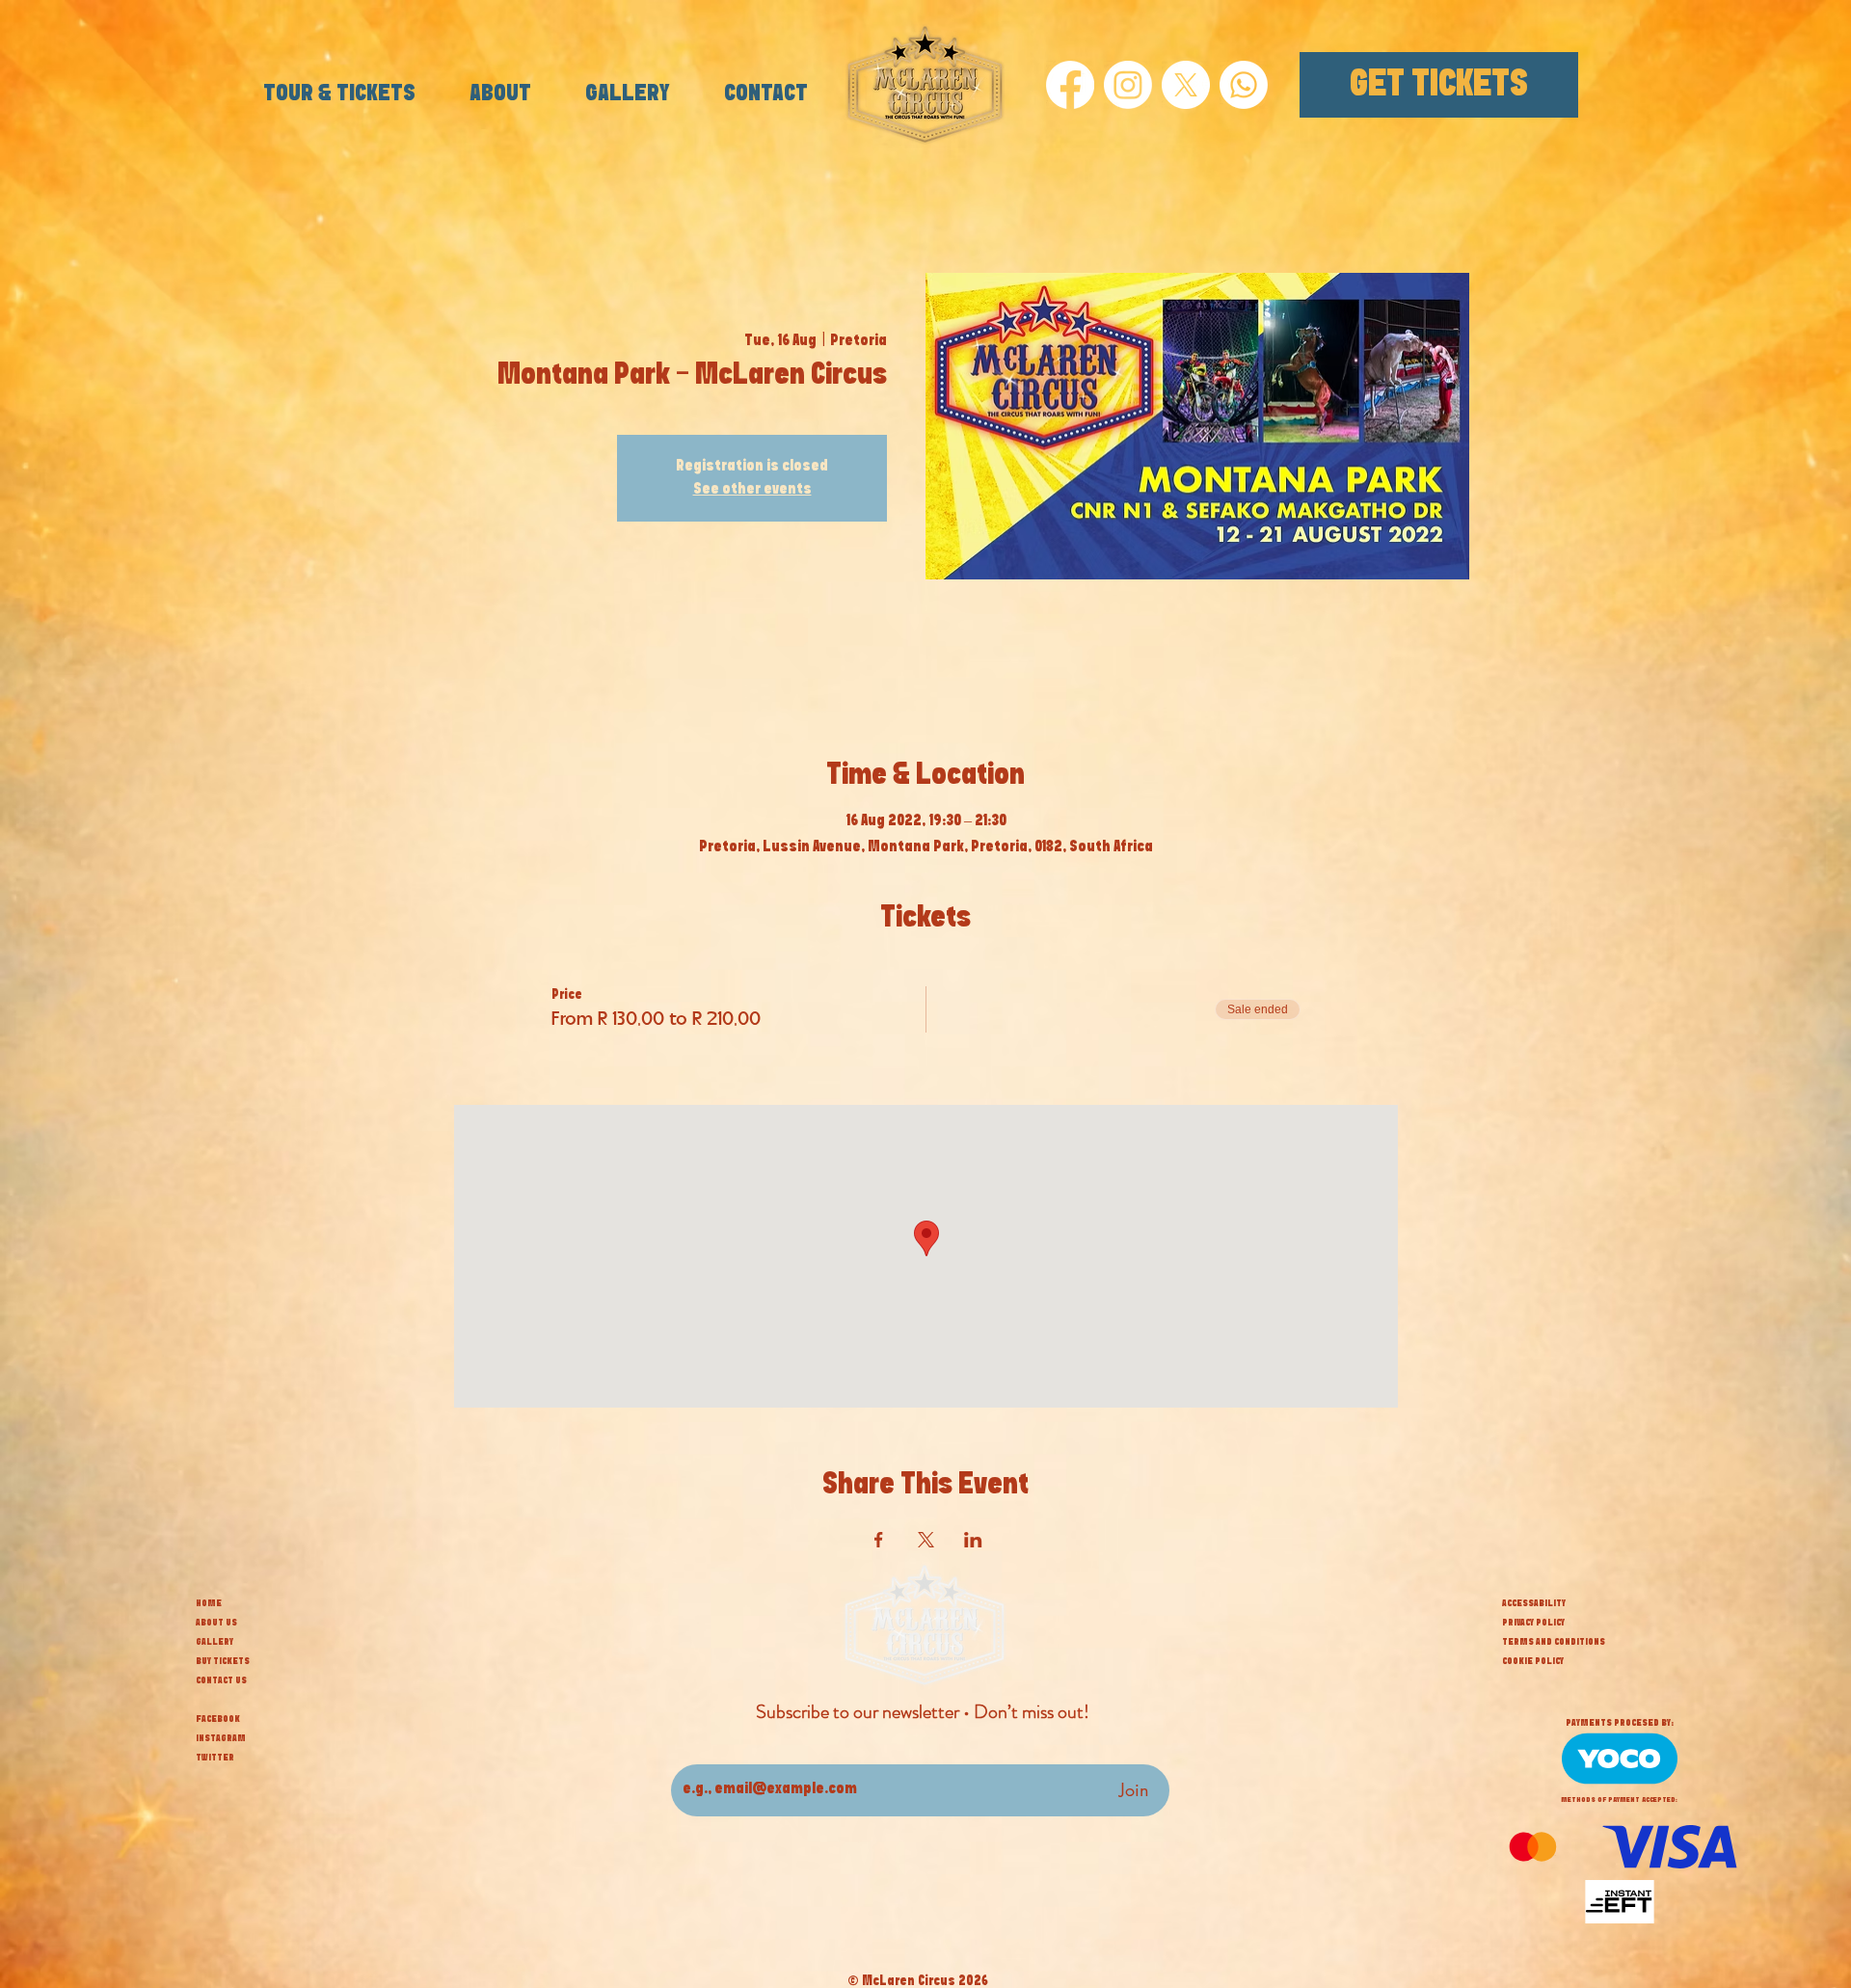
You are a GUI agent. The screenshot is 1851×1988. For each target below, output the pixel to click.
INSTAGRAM (221, 1738)
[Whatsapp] (1244, 85)
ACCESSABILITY (1534, 1603)
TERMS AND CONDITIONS (1554, 1642)
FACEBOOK (218, 1719)
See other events (752, 489)
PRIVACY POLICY (1533, 1623)
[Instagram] (1128, 85)
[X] (1186, 85)
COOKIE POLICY (1533, 1661)
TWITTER (215, 1758)
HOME (209, 1603)
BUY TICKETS (223, 1661)
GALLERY (215, 1642)
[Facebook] (1070, 85)
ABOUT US (216, 1623)
